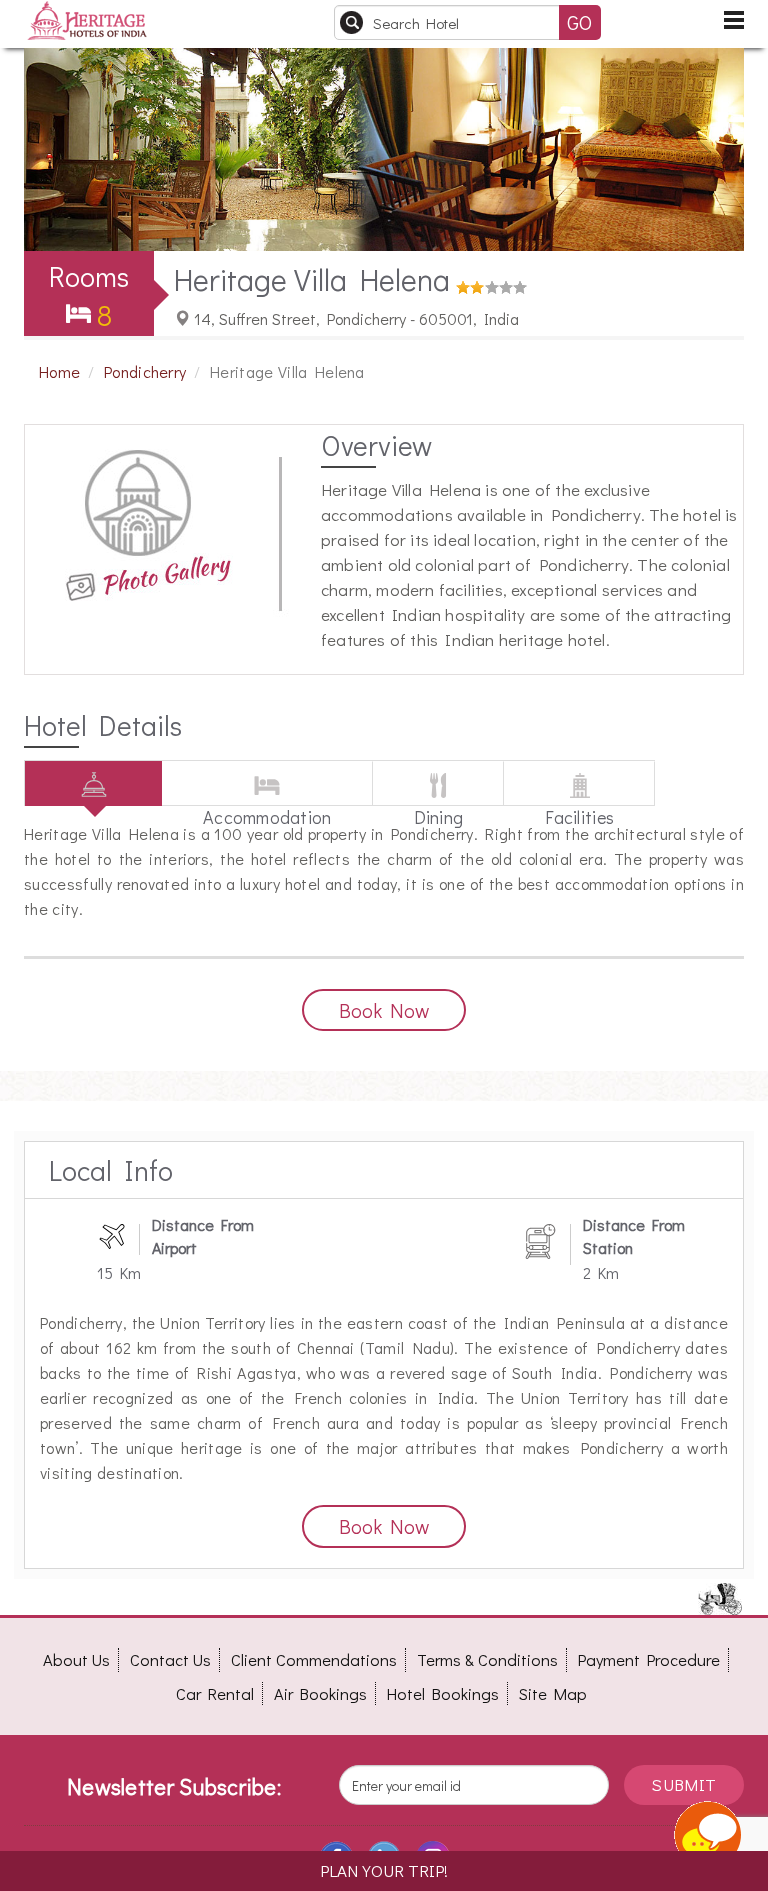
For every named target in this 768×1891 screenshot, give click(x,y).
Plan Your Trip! (384, 1870)
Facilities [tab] (579, 805)
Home (59, 371)
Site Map (553, 1693)
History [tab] (93, 805)
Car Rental (215, 1693)
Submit (683, 1784)
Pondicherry (145, 371)
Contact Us (170, 1659)
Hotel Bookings (443, 1693)
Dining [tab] (439, 805)
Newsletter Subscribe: (174, 1786)
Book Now (384, 1010)
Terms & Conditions (487, 1659)
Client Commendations (314, 1659)
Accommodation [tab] (267, 805)
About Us (76, 1659)
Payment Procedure (649, 1659)
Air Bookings (320, 1693)
